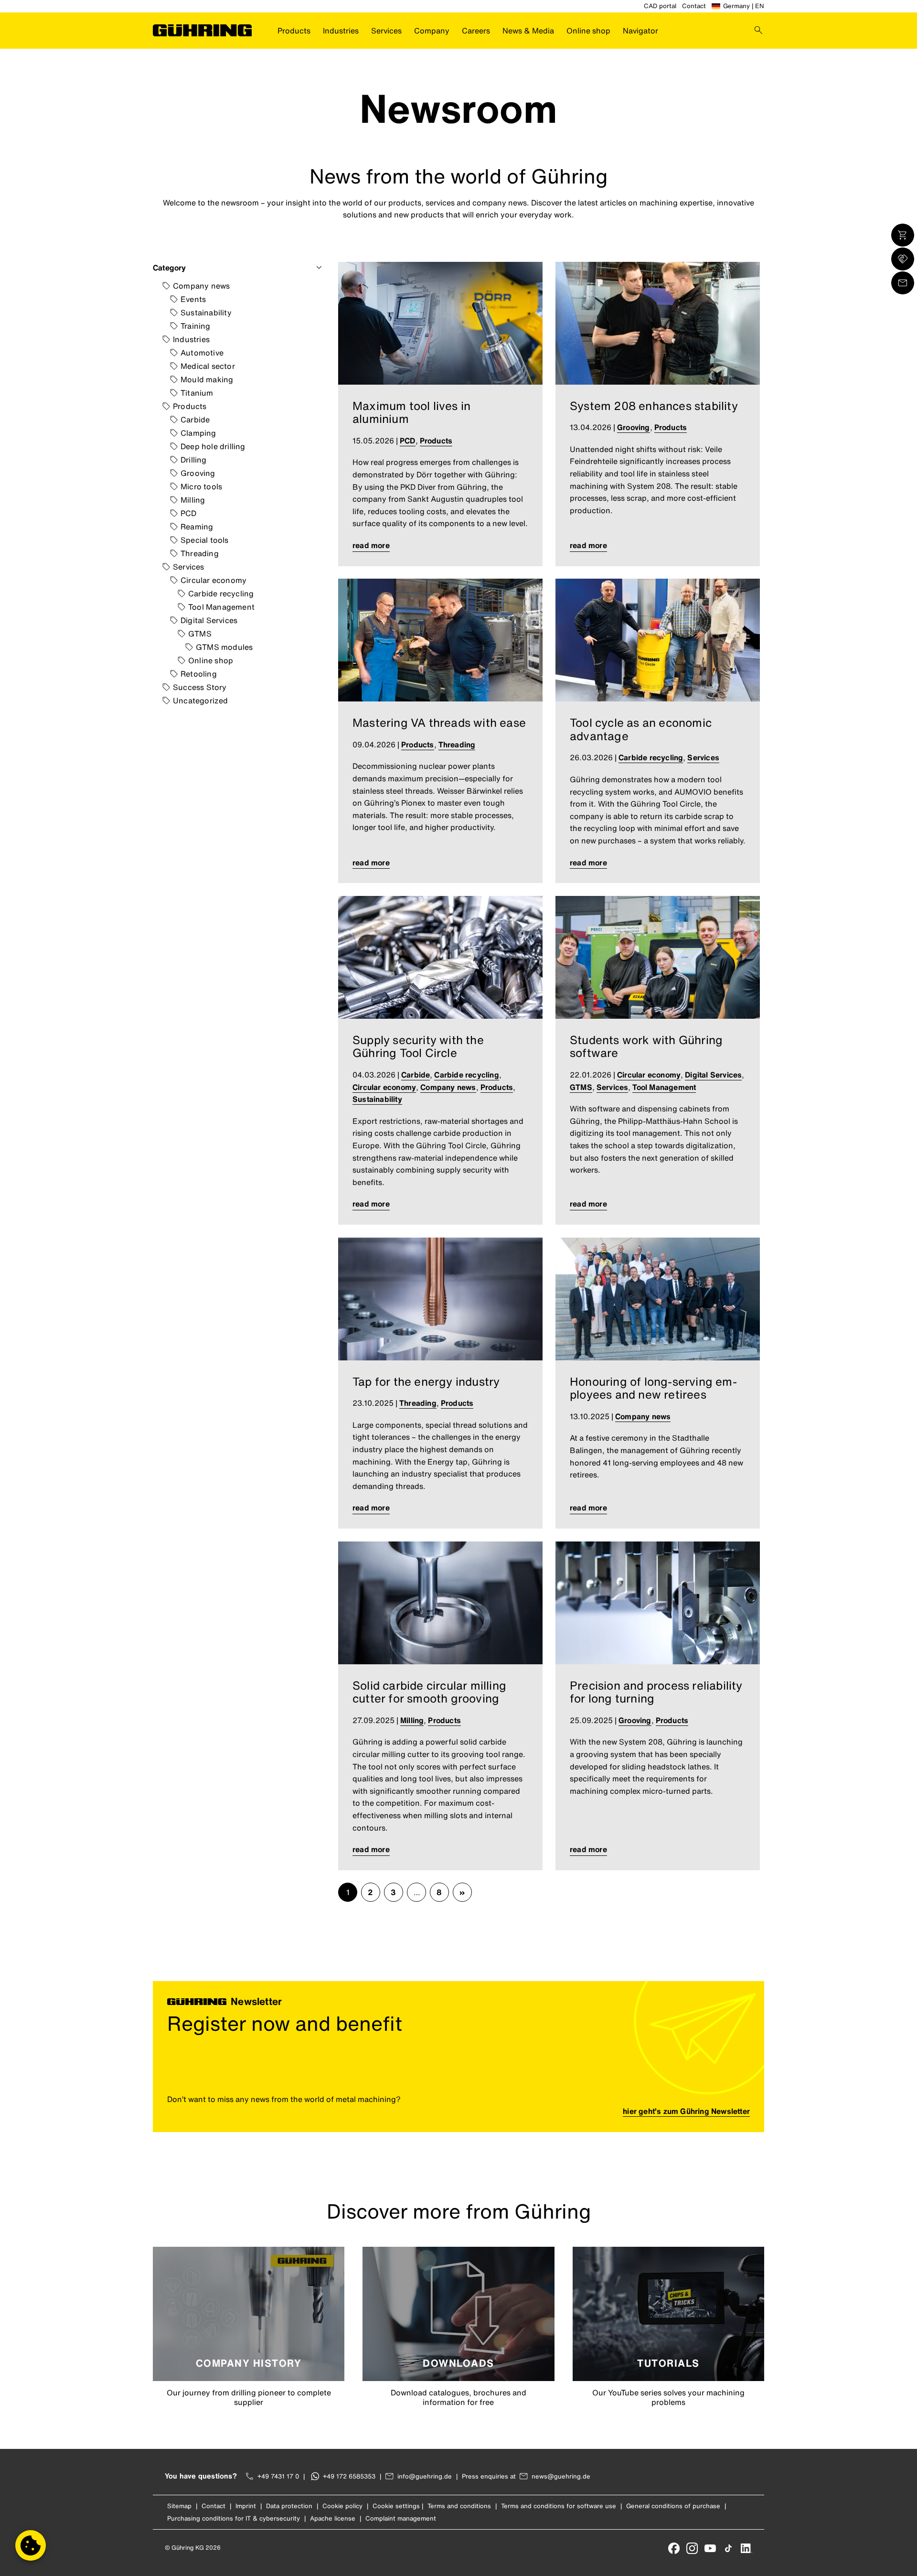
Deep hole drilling (213, 446)
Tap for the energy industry (426, 1381)
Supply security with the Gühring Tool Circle (418, 1046)
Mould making (207, 379)
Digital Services (209, 620)
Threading (200, 553)
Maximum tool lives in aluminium (411, 412)
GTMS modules (224, 647)
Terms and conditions (459, 2506)
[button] (31, 2545)
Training (196, 326)
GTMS (200, 634)
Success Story (200, 687)
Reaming (197, 527)
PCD (189, 513)
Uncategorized (201, 701)
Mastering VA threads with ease (439, 722)
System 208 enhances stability (654, 406)
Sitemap (179, 2506)
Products (294, 31)
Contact (694, 6)
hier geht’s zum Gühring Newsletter (686, 2111)
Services (386, 31)
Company (432, 31)
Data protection (289, 2506)
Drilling (194, 460)
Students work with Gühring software (646, 1046)
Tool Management (221, 607)
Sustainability (206, 313)
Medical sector (208, 366)
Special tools (205, 540)
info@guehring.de (425, 2476)
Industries (341, 31)
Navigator (640, 31)
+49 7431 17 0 (278, 2476)
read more (371, 545)
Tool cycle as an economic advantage (641, 729)
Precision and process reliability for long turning (656, 1692)
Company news (201, 286)
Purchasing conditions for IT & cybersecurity (234, 2518)
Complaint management (401, 2518)
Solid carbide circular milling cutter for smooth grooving (429, 1692)
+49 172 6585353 (349, 2476)
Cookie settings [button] (396, 2506)
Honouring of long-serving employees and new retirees (653, 1388)
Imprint (246, 2506)
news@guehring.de (561, 2476)
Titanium (197, 393)
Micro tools (201, 486)
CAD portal (660, 6)
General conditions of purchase (673, 2506)
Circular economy (213, 580)
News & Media (528, 31)
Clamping (198, 433)
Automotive (202, 353)
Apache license (333, 2518)
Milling (193, 500)
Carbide (195, 420)
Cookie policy (342, 2506)
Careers (476, 31)
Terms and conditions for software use (559, 2506)
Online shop (588, 31)
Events (193, 299)
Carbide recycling (221, 593)
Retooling (199, 674)
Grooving (198, 473)
